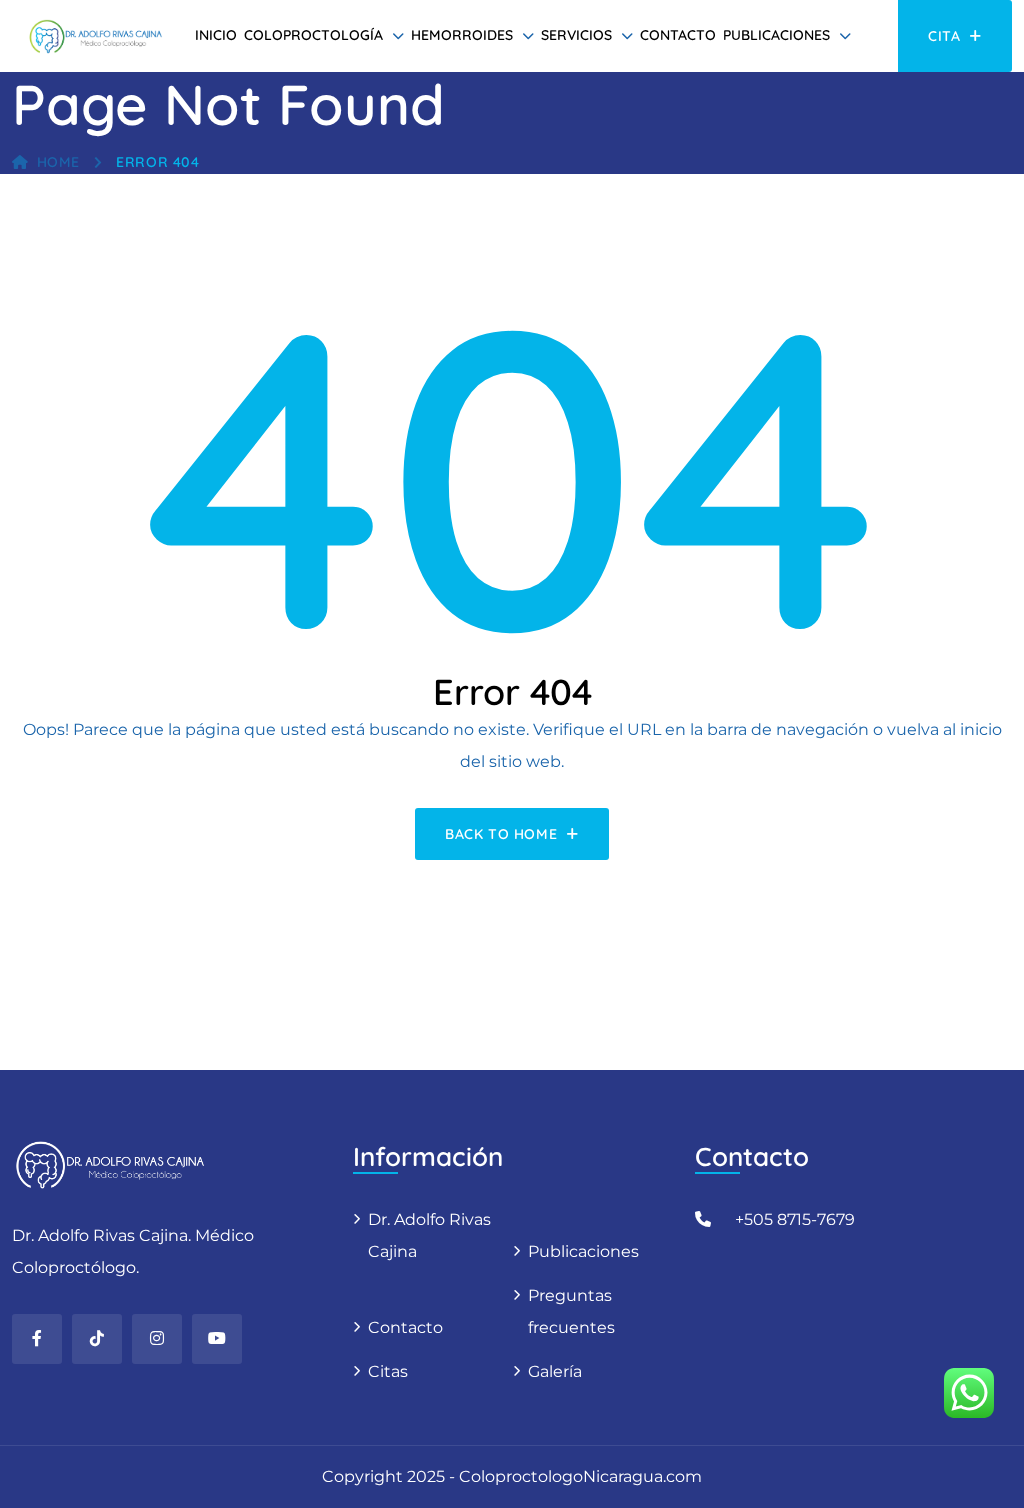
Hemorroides (462, 35)
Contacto (678, 35)
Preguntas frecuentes (571, 1311)
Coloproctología (313, 35)
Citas (388, 1371)
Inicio (216, 35)
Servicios (576, 35)
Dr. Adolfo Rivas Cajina (429, 1235)
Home (58, 162)
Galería (555, 1371)
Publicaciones (776, 35)
